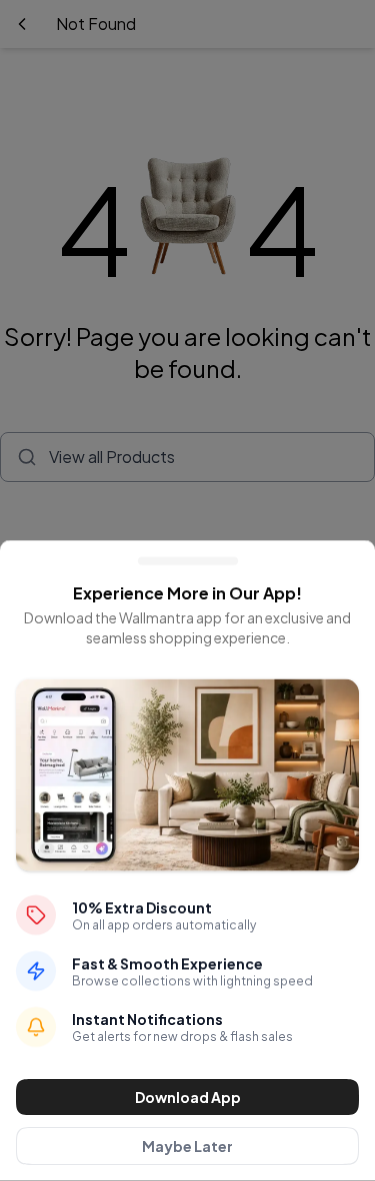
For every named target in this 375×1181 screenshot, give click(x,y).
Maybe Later (187, 1146)
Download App (188, 1097)
